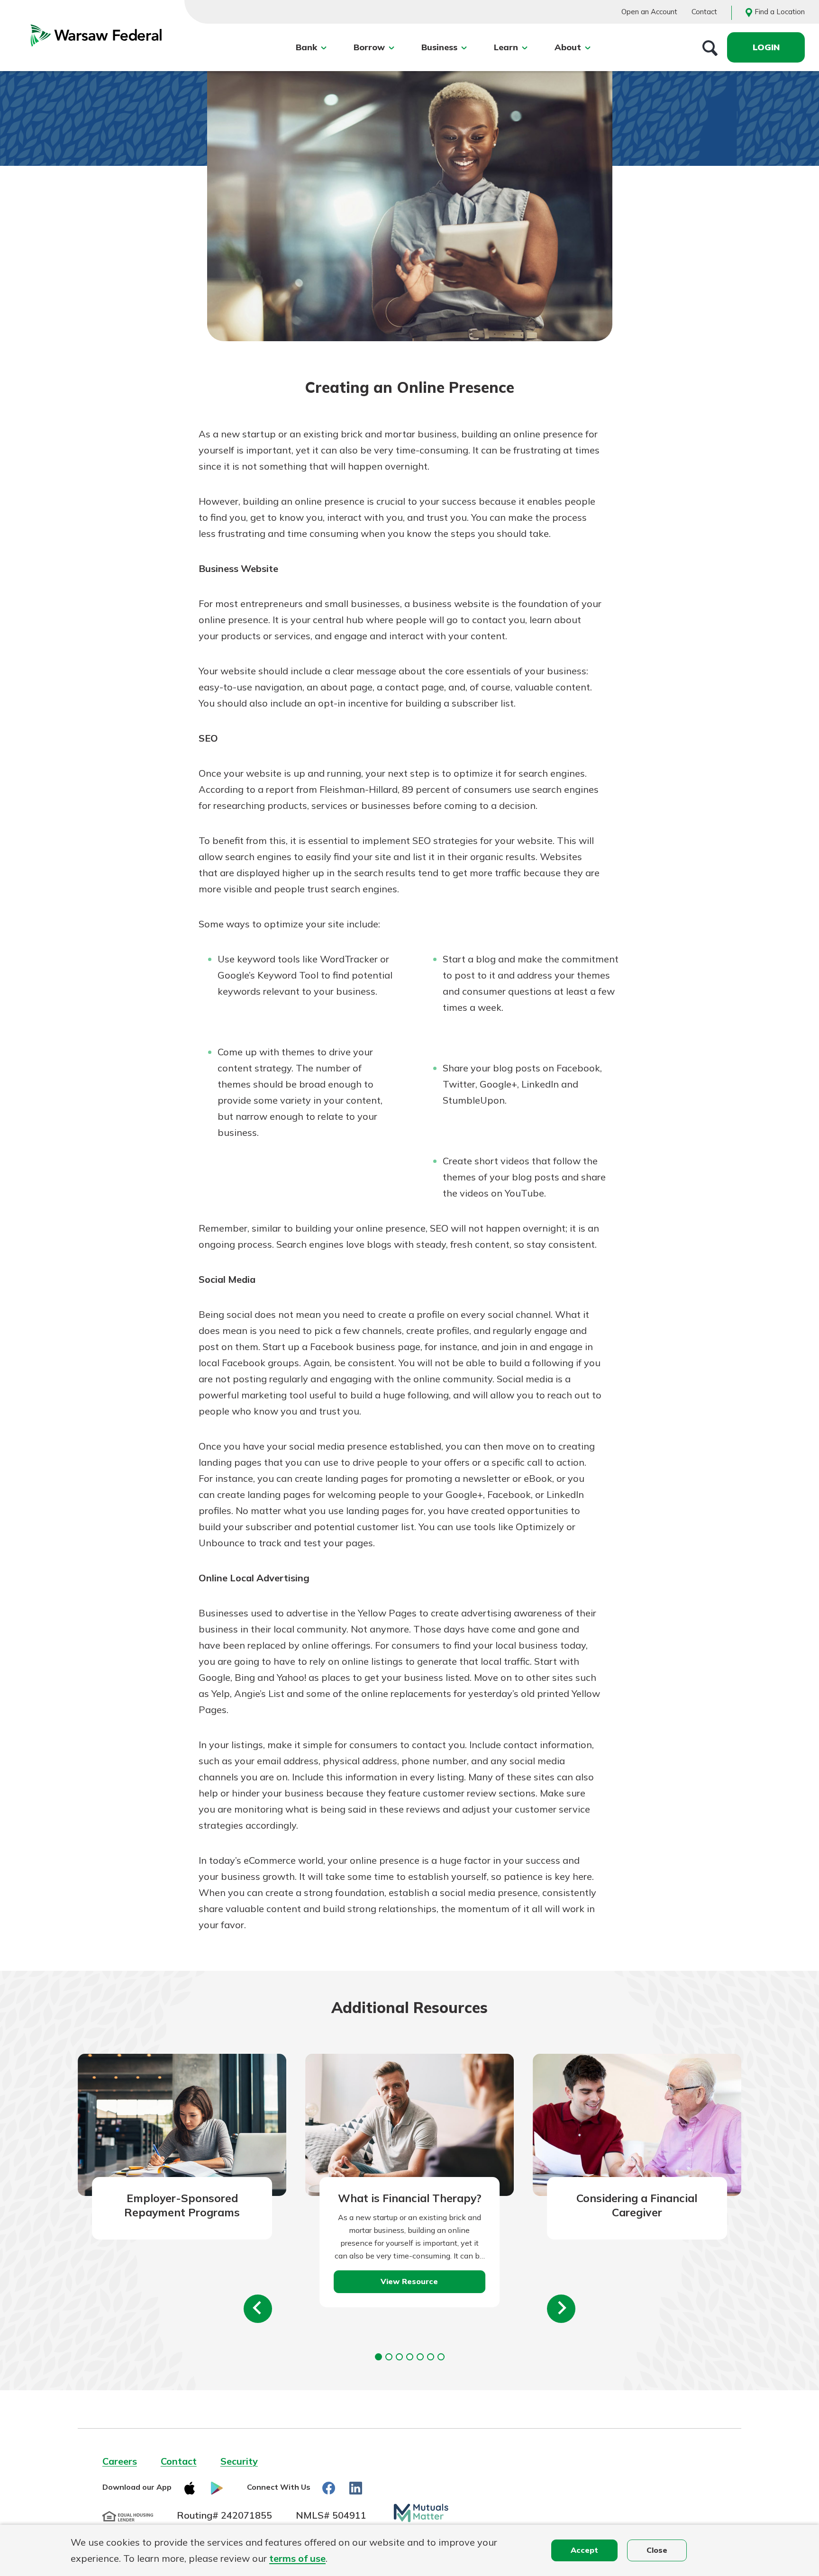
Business (439, 47)
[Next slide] (561, 2309)
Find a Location (780, 12)
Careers (120, 2461)
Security (239, 2461)
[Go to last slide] (258, 2309)
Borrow (369, 47)
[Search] (710, 47)
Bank (306, 47)
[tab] (378, 2357)
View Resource (409, 2281)
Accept (584, 2550)
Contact (704, 12)
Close (657, 2550)
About (568, 47)
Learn (506, 47)
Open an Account (649, 12)
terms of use (297, 2558)
